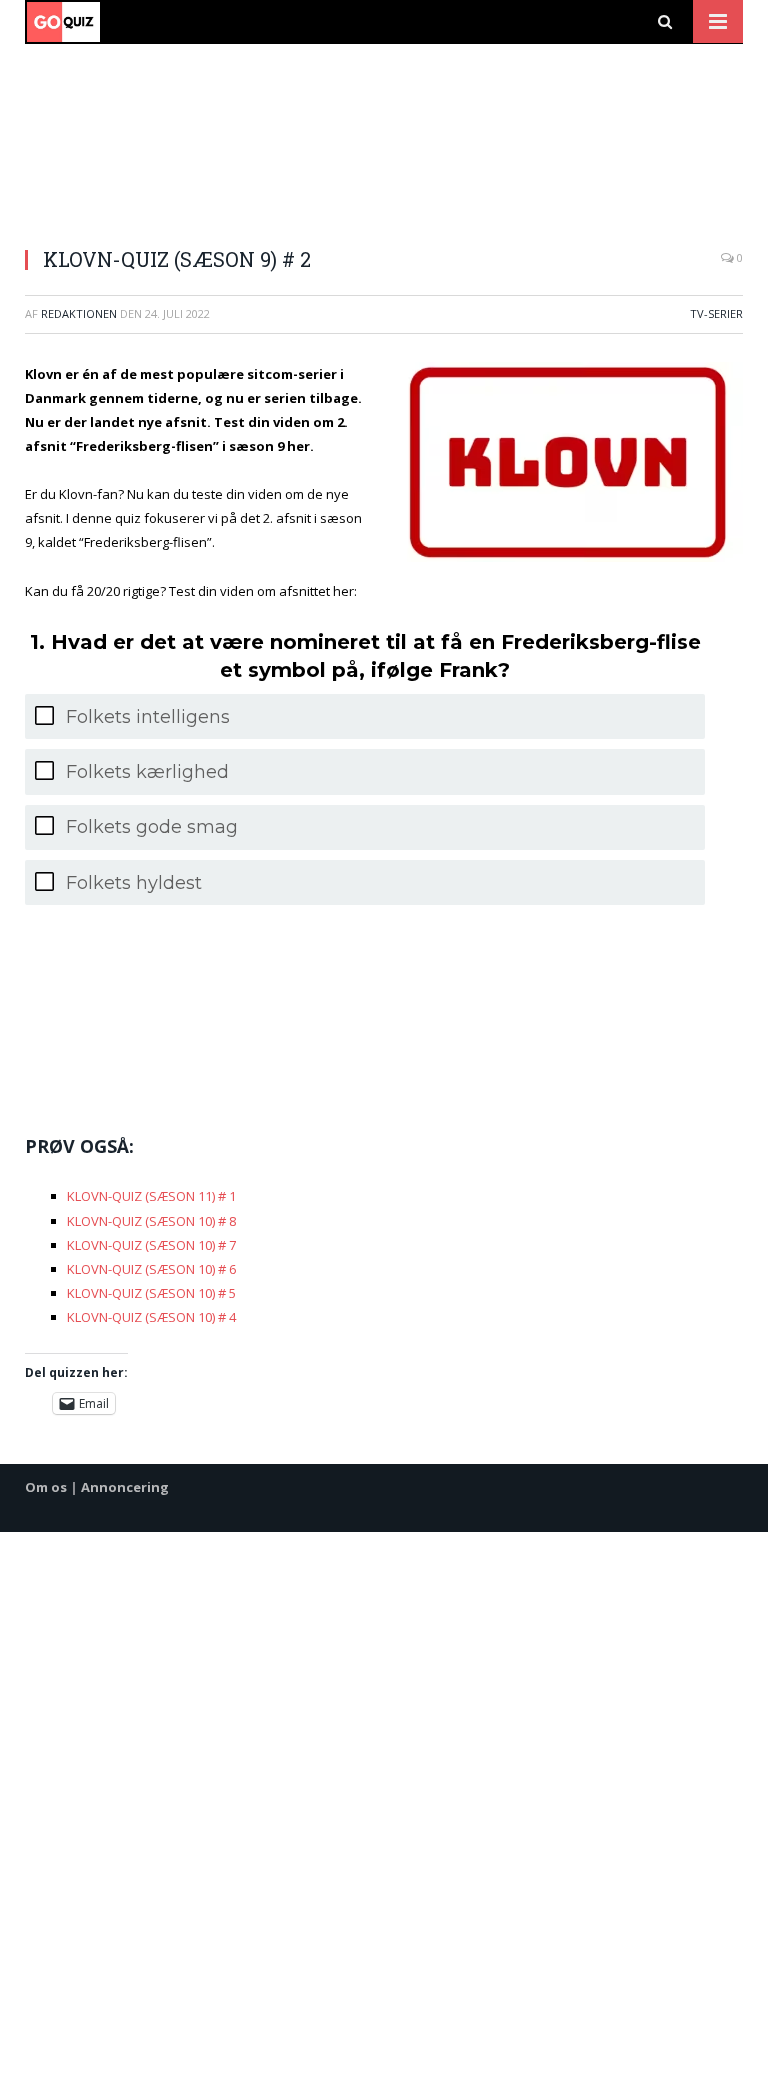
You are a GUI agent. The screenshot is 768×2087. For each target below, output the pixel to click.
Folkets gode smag (152, 827)
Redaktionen (79, 313)
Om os (46, 1487)
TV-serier (716, 313)
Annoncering (125, 1487)
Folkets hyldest (134, 883)
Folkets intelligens (148, 717)
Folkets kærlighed (147, 772)
